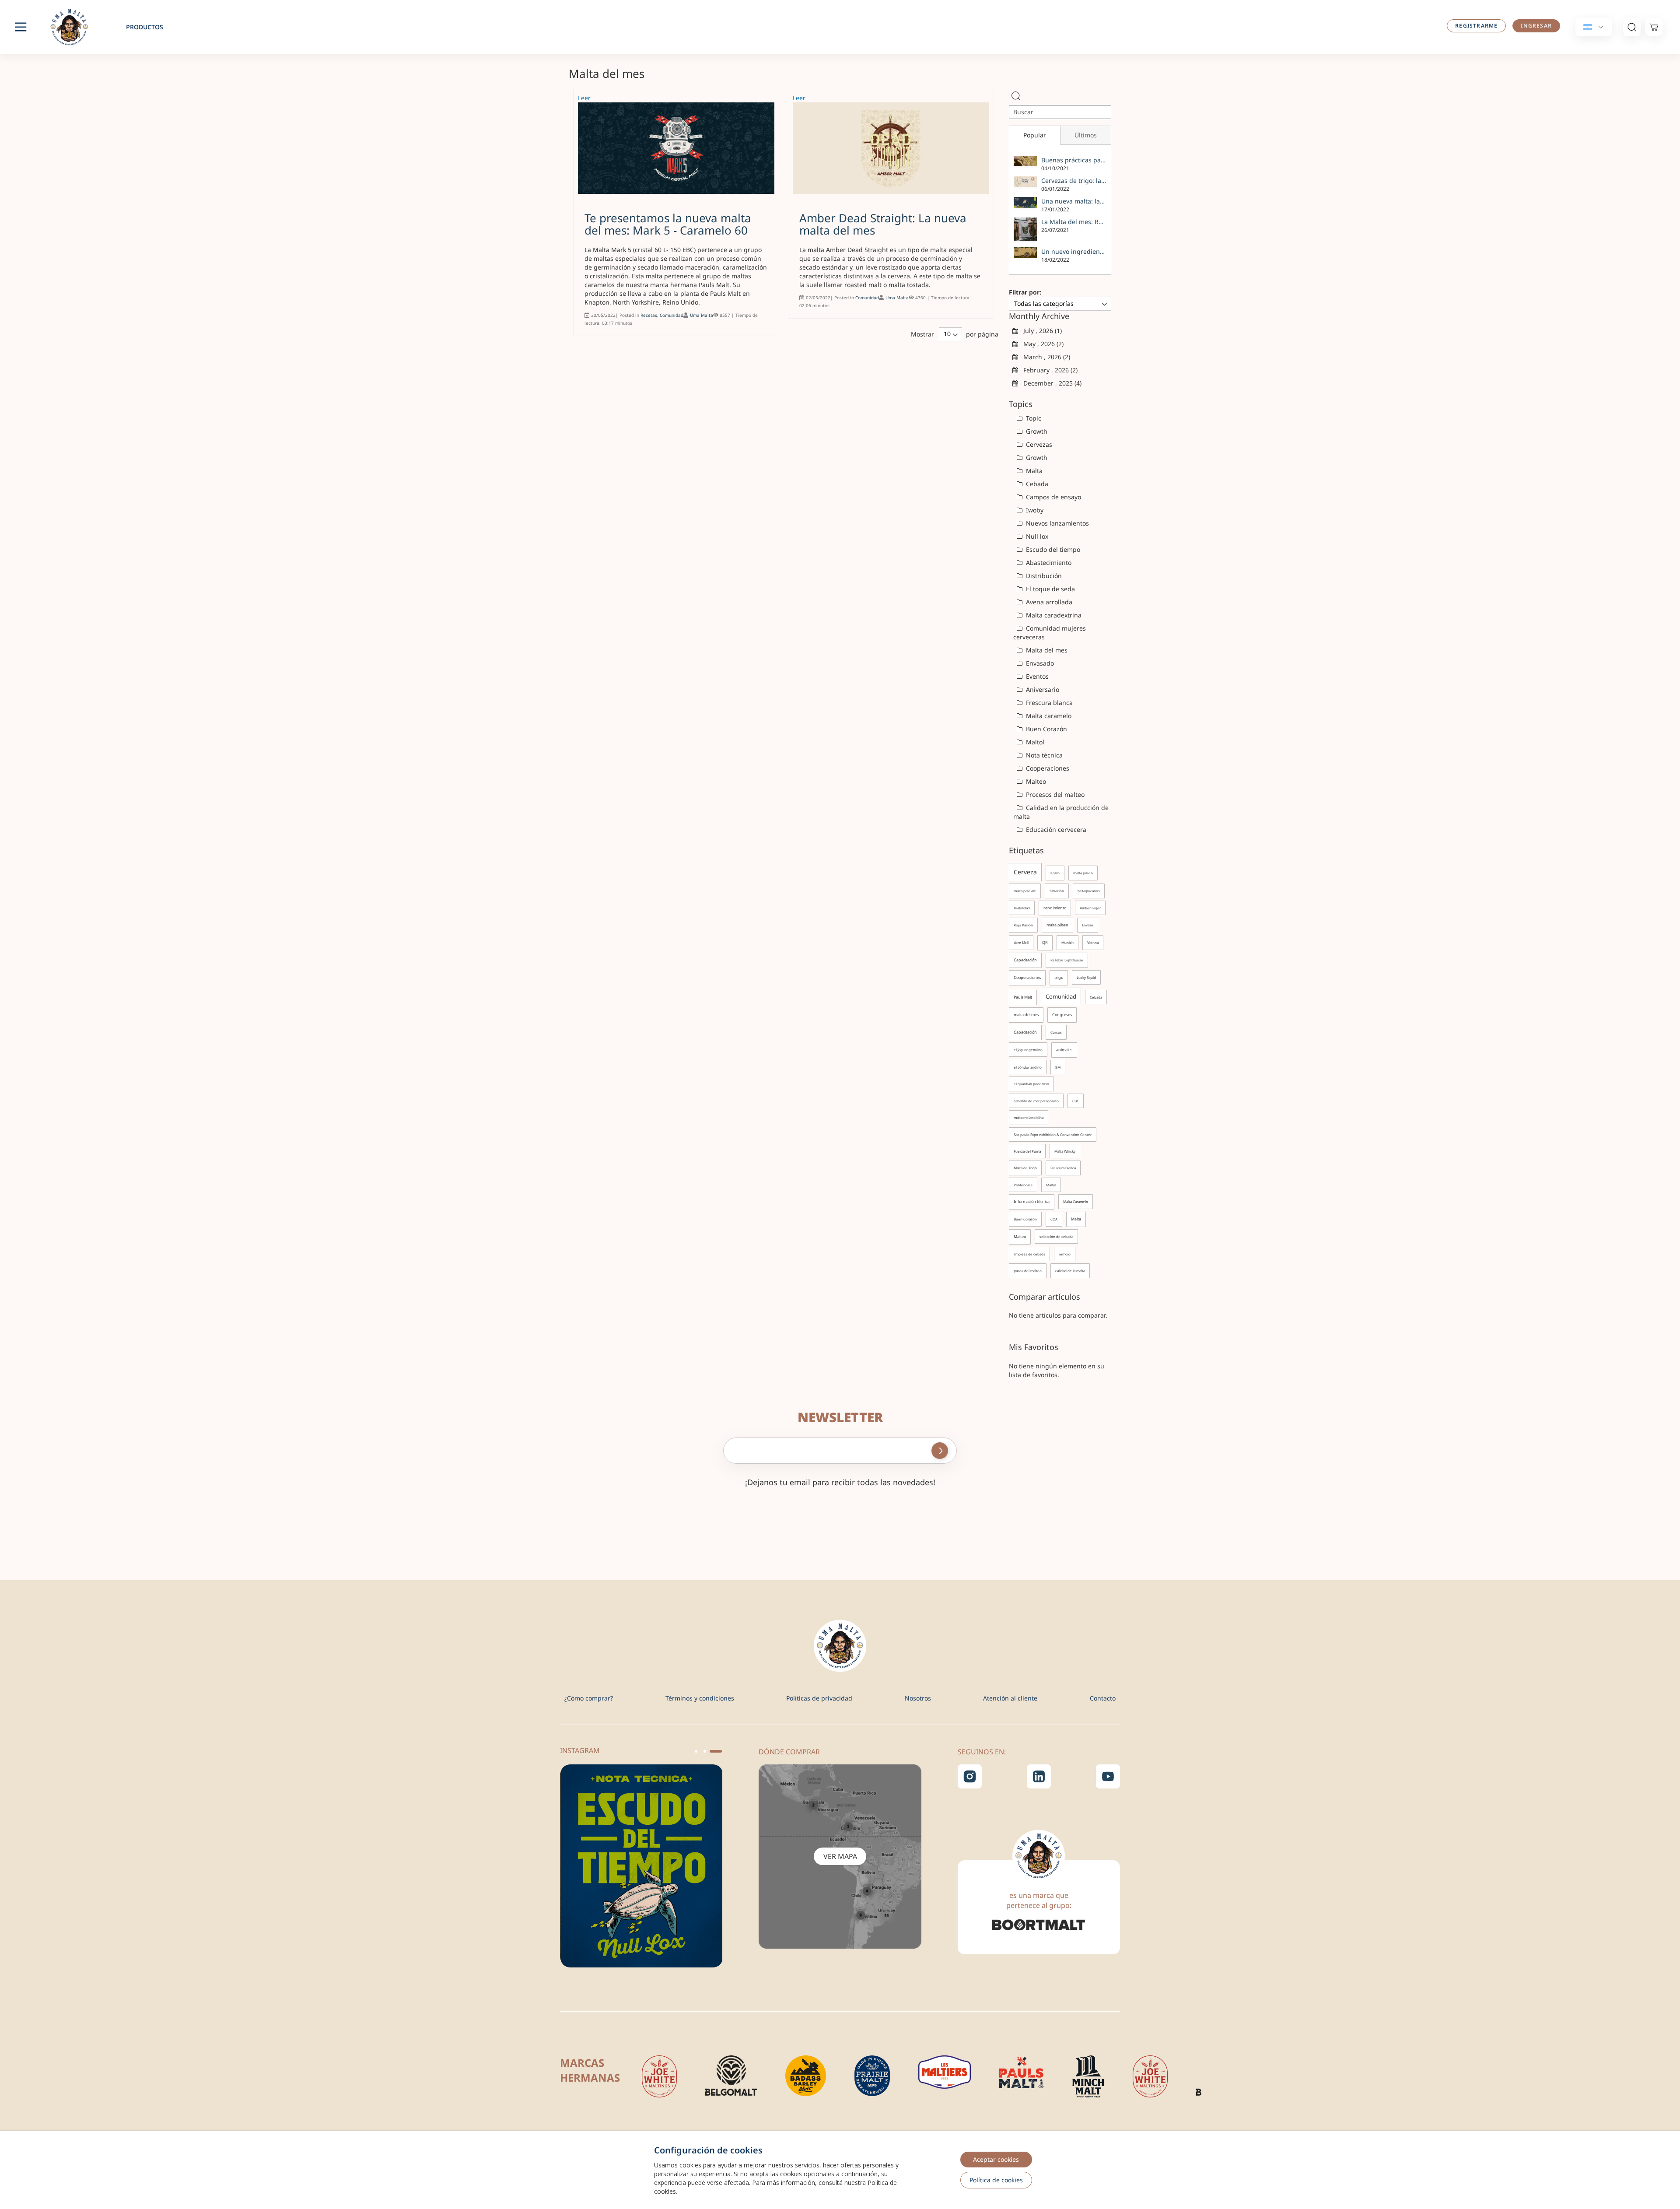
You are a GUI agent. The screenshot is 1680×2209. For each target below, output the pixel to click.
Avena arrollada (1048, 602)
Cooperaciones (1047, 768)
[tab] (1034, 135)
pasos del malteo (1028, 1271)
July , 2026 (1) (1040, 331)
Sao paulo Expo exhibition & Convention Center (1053, 1134)
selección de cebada (1056, 1236)
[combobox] (1060, 112)
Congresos (1062, 1015)
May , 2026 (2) (1041, 344)
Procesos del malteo (1054, 794)
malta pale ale (1025, 891)
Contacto (1103, 1698)
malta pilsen (1083, 873)
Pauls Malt (1023, 997)
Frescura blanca (1048, 703)
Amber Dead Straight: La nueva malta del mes (883, 224)
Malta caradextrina (1053, 615)
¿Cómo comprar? (589, 1698)
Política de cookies (996, 2180)
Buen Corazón (1046, 729)
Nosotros (918, 1698)
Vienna (1093, 942)
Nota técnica (1043, 755)
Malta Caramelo (1076, 1201)
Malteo (1035, 781)
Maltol (1034, 742)
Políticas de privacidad (819, 1698)
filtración (1057, 891)
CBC (1076, 1101)
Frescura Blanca (1063, 1168)
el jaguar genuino (1028, 1050)
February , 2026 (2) (1048, 370)
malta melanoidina (1029, 1117)
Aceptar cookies (996, 2159)
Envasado (1039, 663)
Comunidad (672, 315)
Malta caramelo (1048, 716)
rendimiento (1055, 908)
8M (1058, 1067)
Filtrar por (1024, 292)
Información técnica (1032, 1201)
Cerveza (1025, 872)
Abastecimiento (1048, 563)
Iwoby (1034, 510)
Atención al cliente (1010, 1698)
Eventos (1036, 676)
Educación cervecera (1055, 829)
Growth (1036, 431)
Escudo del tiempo (1052, 549)
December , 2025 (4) (1050, 383)
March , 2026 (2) (1044, 357)
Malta (1033, 471)
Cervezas (1038, 444)
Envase (1088, 925)
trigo (1059, 977)
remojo (1065, 1254)
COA (1054, 1219)
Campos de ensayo (1053, 497)
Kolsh (1055, 873)
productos (145, 27)
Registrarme (1476, 26)
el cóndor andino (1028, 1067)
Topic (1033, 418)
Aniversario (1042, 689)
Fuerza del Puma (1027, 1151)
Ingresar (1536, 26)
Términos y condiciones (700, 1698)
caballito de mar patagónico (1036, 1101)
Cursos (1056, 1032)
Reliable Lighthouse (1067, 960)
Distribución (1043, 576)
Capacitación (1025, 960)
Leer (584, 98)
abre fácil (1021, 942)
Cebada (1036, 484)
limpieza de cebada (1029, 1254)
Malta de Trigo (1025, 1168)
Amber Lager (1090, 908)
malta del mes (1026, 1015)
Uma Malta (702, 315)
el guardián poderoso (1031, 1084)
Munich (1067, 942)
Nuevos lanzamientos (1057, 523)
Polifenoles (1023, 1185)
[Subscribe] (940, 1451)
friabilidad (1022, 908)
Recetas (649, 315)
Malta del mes (1046, 650)
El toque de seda (1050, 589)
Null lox (1036, 536)
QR (1045, 942)
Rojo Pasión (1023, 925)
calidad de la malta (1070, 1271)
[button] (700, 1751)
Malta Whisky (1065, 1151)
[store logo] (74, 27)
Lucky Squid (1086, 977)
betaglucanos (1089, 891)
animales (1064, 1050)
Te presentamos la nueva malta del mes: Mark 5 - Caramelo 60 (668, 224)
